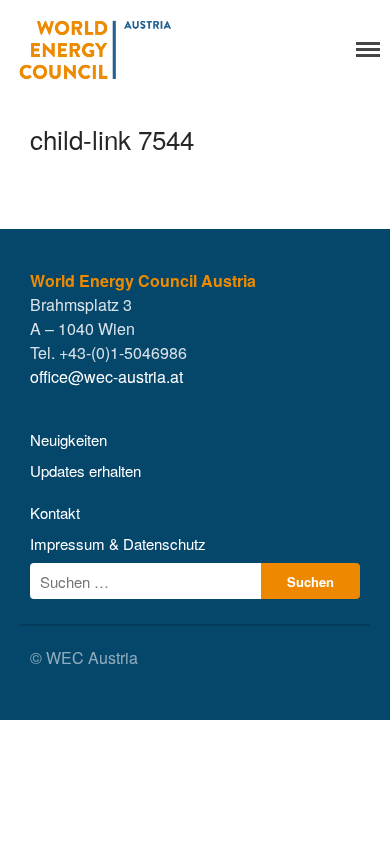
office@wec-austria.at (106, 376)
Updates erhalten (85, 470)
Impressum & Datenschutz (118, 543)
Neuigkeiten (68, 439)
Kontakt (55, 512)
